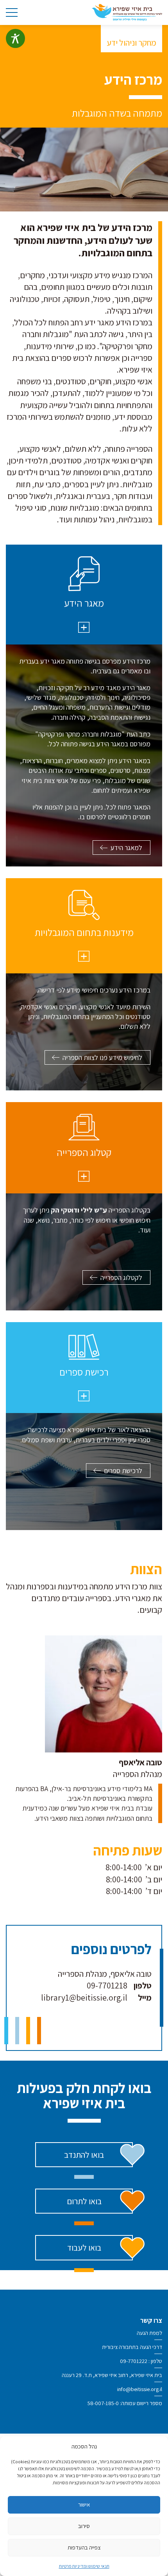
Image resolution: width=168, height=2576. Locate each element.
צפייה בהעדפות (84, 2547)
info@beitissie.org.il (140, 2389)
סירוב (84, 2526)
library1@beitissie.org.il (84, 1997)
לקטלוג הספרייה (121, 1277)
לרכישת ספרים (123, 1471)
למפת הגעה (149, 2333)
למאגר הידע (126, 848)
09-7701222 (134, 2361)
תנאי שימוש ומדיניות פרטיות (84, 2566)
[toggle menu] (12, 12)
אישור (84, 2504)
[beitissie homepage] (127, 12)
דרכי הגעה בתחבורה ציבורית (132, 2347)
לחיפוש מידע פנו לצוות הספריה (102, 1057)
